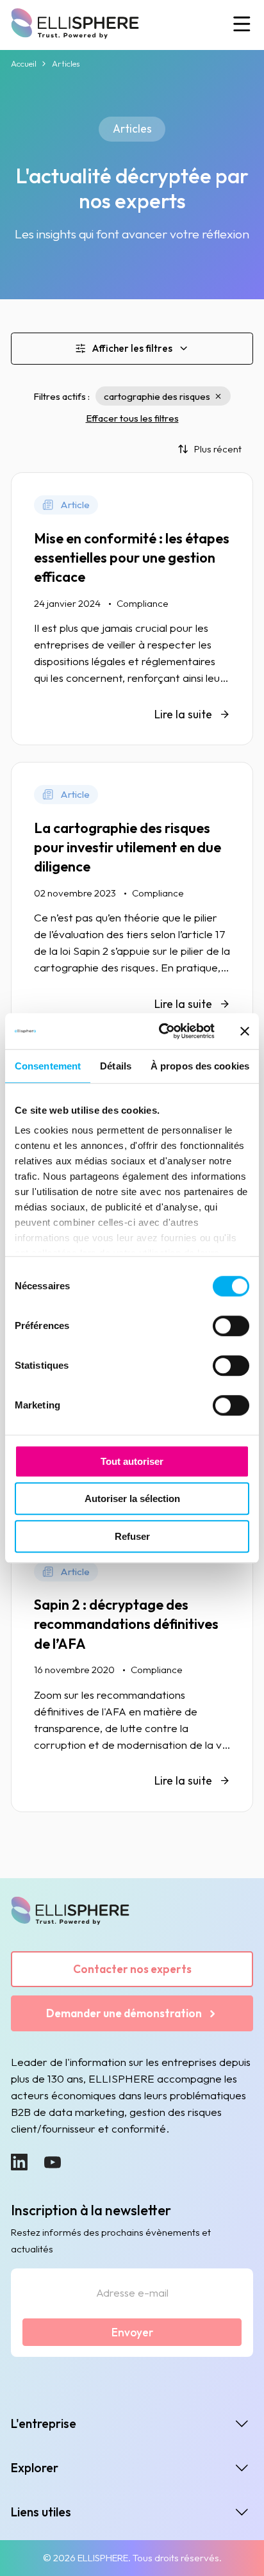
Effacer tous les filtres (132, 418)
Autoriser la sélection (132, 1499)
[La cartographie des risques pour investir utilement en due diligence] (132, 898)
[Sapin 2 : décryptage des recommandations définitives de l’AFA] (132, 1676)
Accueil (24, 63)
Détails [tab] (116, 1066)
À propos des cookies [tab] (200, 1066)
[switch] (231, 1326)
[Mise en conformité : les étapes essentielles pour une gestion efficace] (132, 609)
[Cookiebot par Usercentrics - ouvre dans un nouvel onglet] (162, 1031)
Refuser (132, 1536)
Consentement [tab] (48, 1066)
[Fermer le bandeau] (245, 1031)
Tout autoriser (132, 1461)
